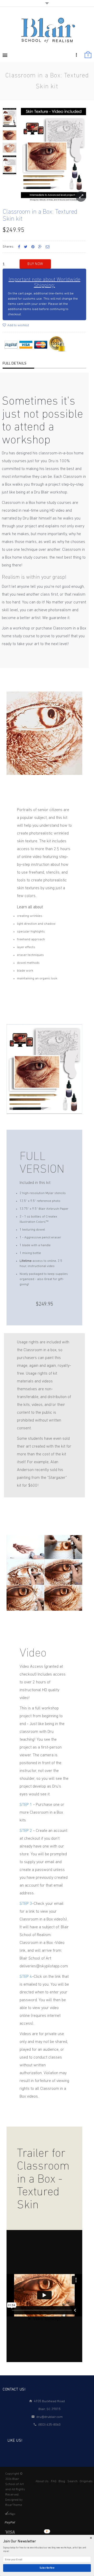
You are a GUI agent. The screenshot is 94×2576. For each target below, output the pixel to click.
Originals (86, 2481)
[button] (47, 2541)
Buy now (35, 264)
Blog (62, 2481)
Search (72, 2481)
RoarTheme (14, 2505)
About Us (42, 2481)
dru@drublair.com (49, 2417)
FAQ (54, 2481)
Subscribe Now (47, 2568)
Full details (14, 363)
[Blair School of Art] (47, 30)
